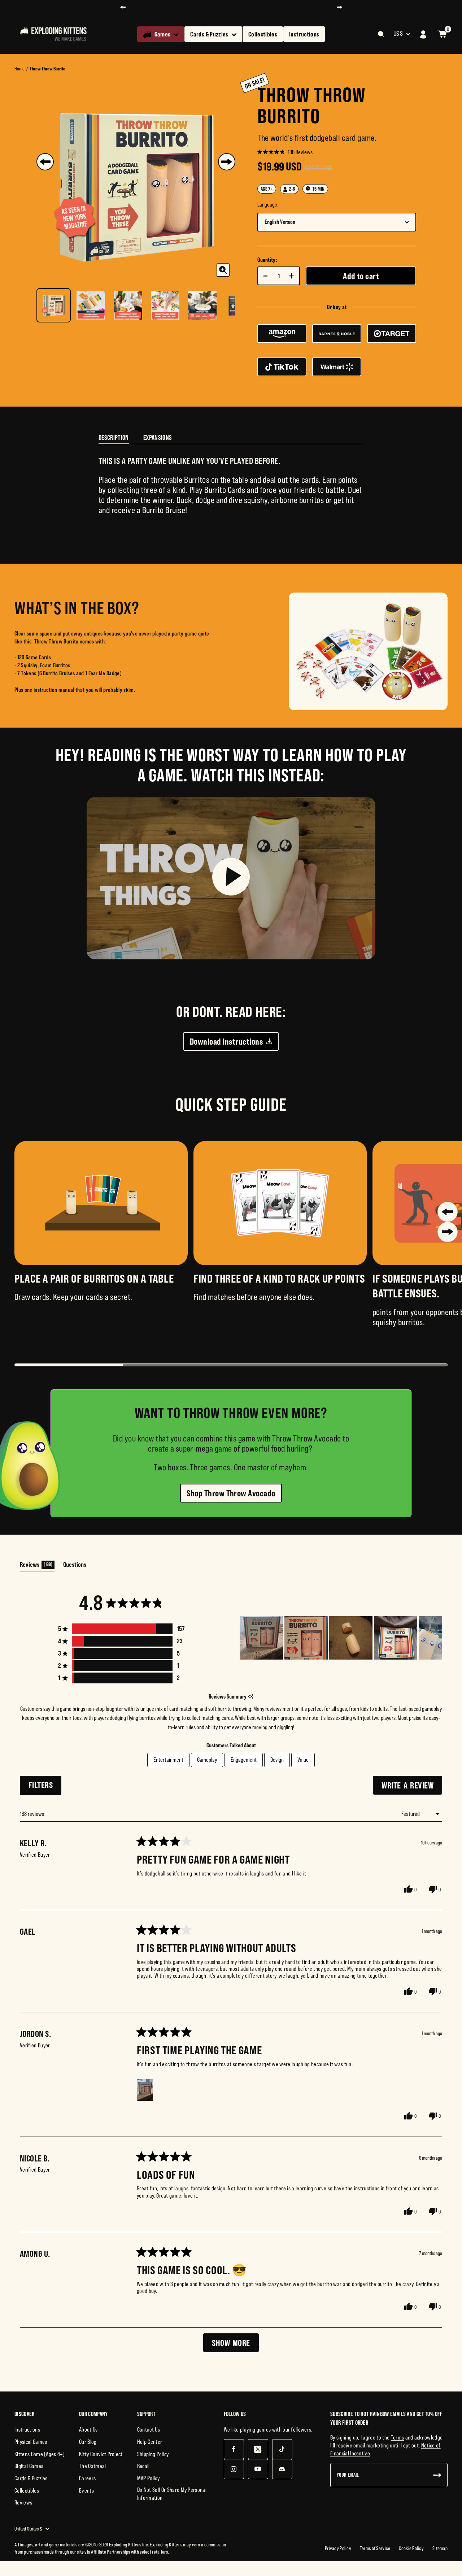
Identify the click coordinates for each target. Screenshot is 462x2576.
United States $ (28, 2529)
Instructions (304, 34)
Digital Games (29, 2466)
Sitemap (440, 2548)
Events (86, 2490)
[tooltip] (251, 1697)
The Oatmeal (93, 2466)
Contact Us (149, 2429)
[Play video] (231, 878)
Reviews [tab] (37, 1566)
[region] (341, 1638)
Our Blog (88, 2442)
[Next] (227, 162)
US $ (398, 34)
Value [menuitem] (303, 1760)
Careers (87, 2478)
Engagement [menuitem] (244, 1760)
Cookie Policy (411, 2548)
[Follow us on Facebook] (234, 2449)
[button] (285, 152)
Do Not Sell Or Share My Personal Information (172, 2494)
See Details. (305, 7)
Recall (143, 2466)
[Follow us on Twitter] (258, 2449)
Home (19, 69)
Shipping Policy (153, 2454)
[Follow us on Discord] (282, 2469)
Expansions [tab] (158, 437)
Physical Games (31, 2442)
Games (163, 34)
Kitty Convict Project (101, 2454)
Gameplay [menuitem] (207, 1760)
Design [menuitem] (277, 1760)
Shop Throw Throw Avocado (231, 1493)
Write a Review (412, 1787)
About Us (88, 2429)
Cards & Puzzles (209, 34)
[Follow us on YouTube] (258, 2469)
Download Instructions (226, 1041)
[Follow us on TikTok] (282, 2449)
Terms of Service (375, 2548)
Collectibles (263, 34)
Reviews (23, 2502)
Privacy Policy (338, 2548)
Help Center (150, 2442)
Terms (398, 2437)
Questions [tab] (75, 1566)
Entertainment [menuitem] (168, 1760)
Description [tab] (114, 437)
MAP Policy (148, 2478)
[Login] (423, 34)
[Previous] (45, 162)
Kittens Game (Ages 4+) (40, 2454)
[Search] (381, 34)
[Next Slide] (436, 1638)
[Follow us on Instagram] (234, 2469)
